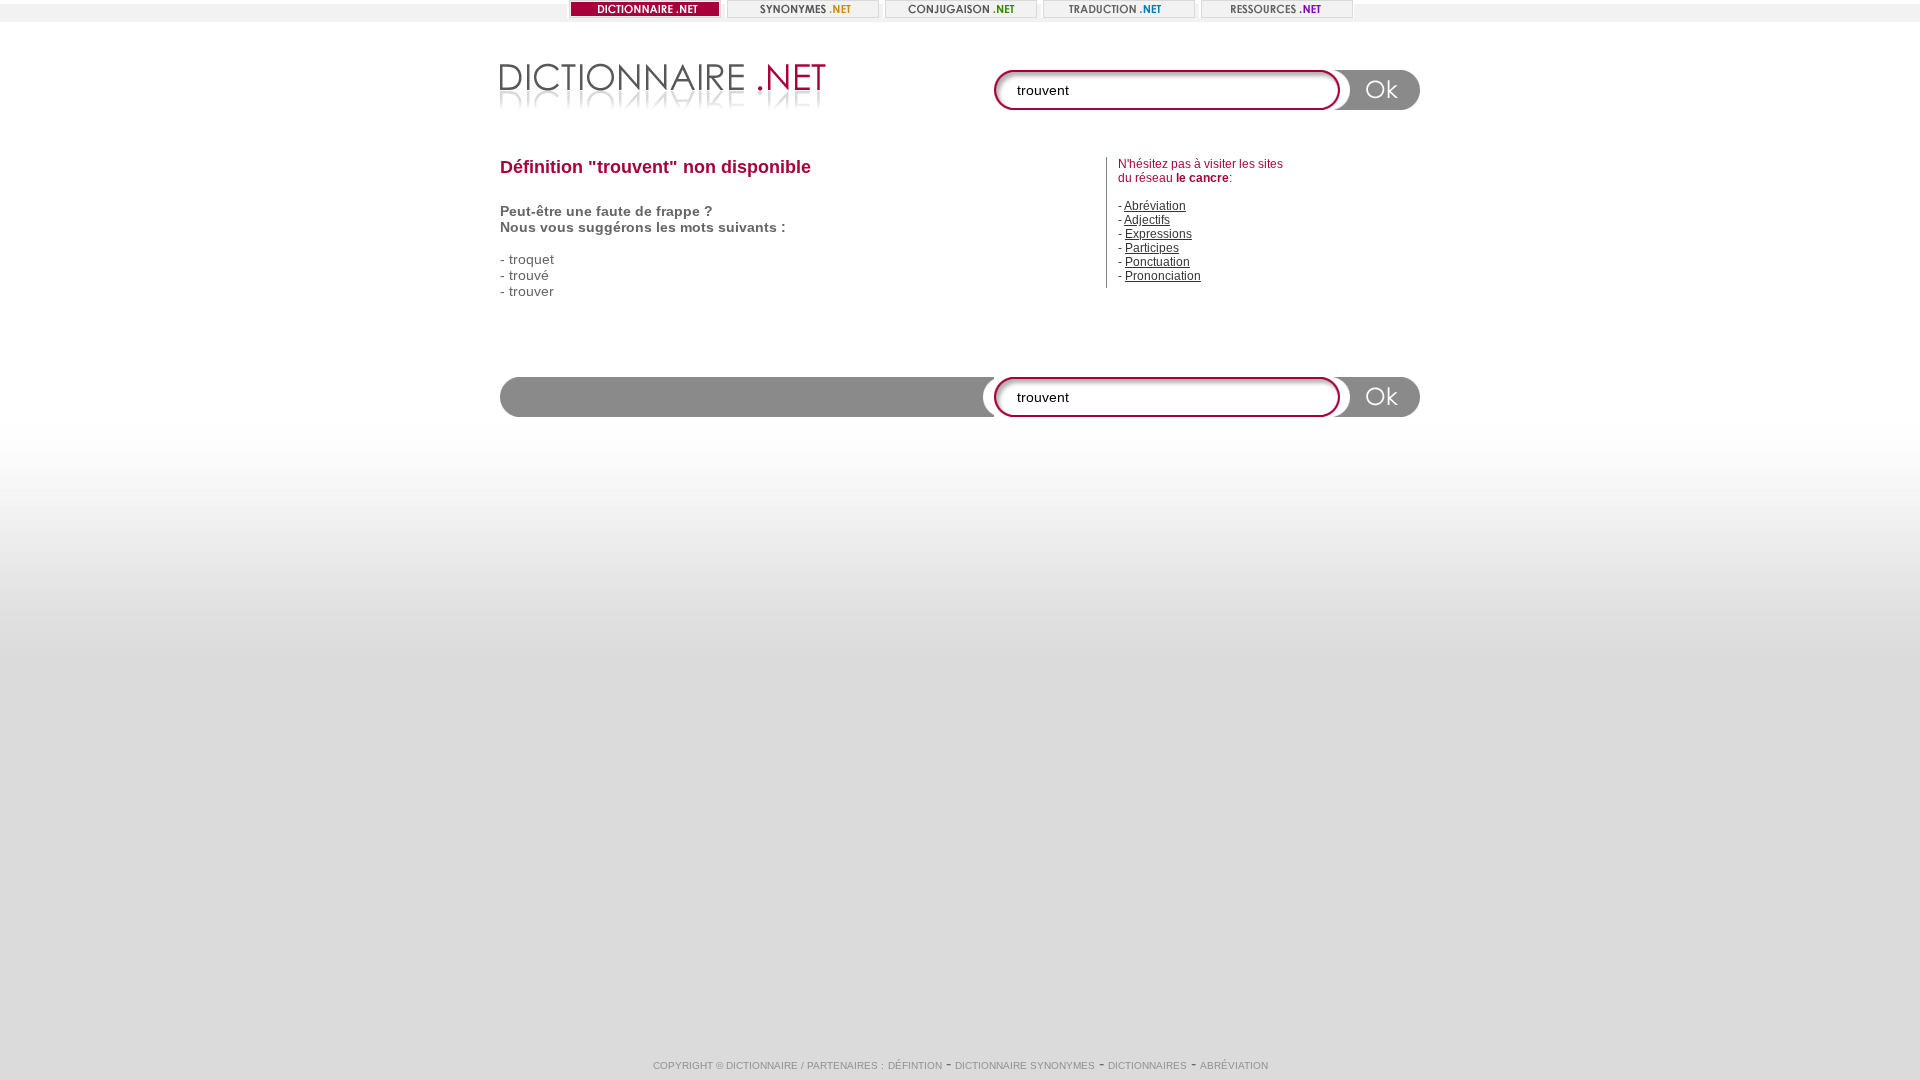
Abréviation (1155, 206)
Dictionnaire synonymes (1025, 1065)
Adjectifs (1147, 220)
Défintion (915, 1065)
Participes (1152, 248)
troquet (531, 259)
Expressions (1158, 234)
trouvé (529, 275)
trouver (531, 291)
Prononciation (1163, 276)
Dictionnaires (1147, 1065)
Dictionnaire (762, 1065)
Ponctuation (1157, 262)
